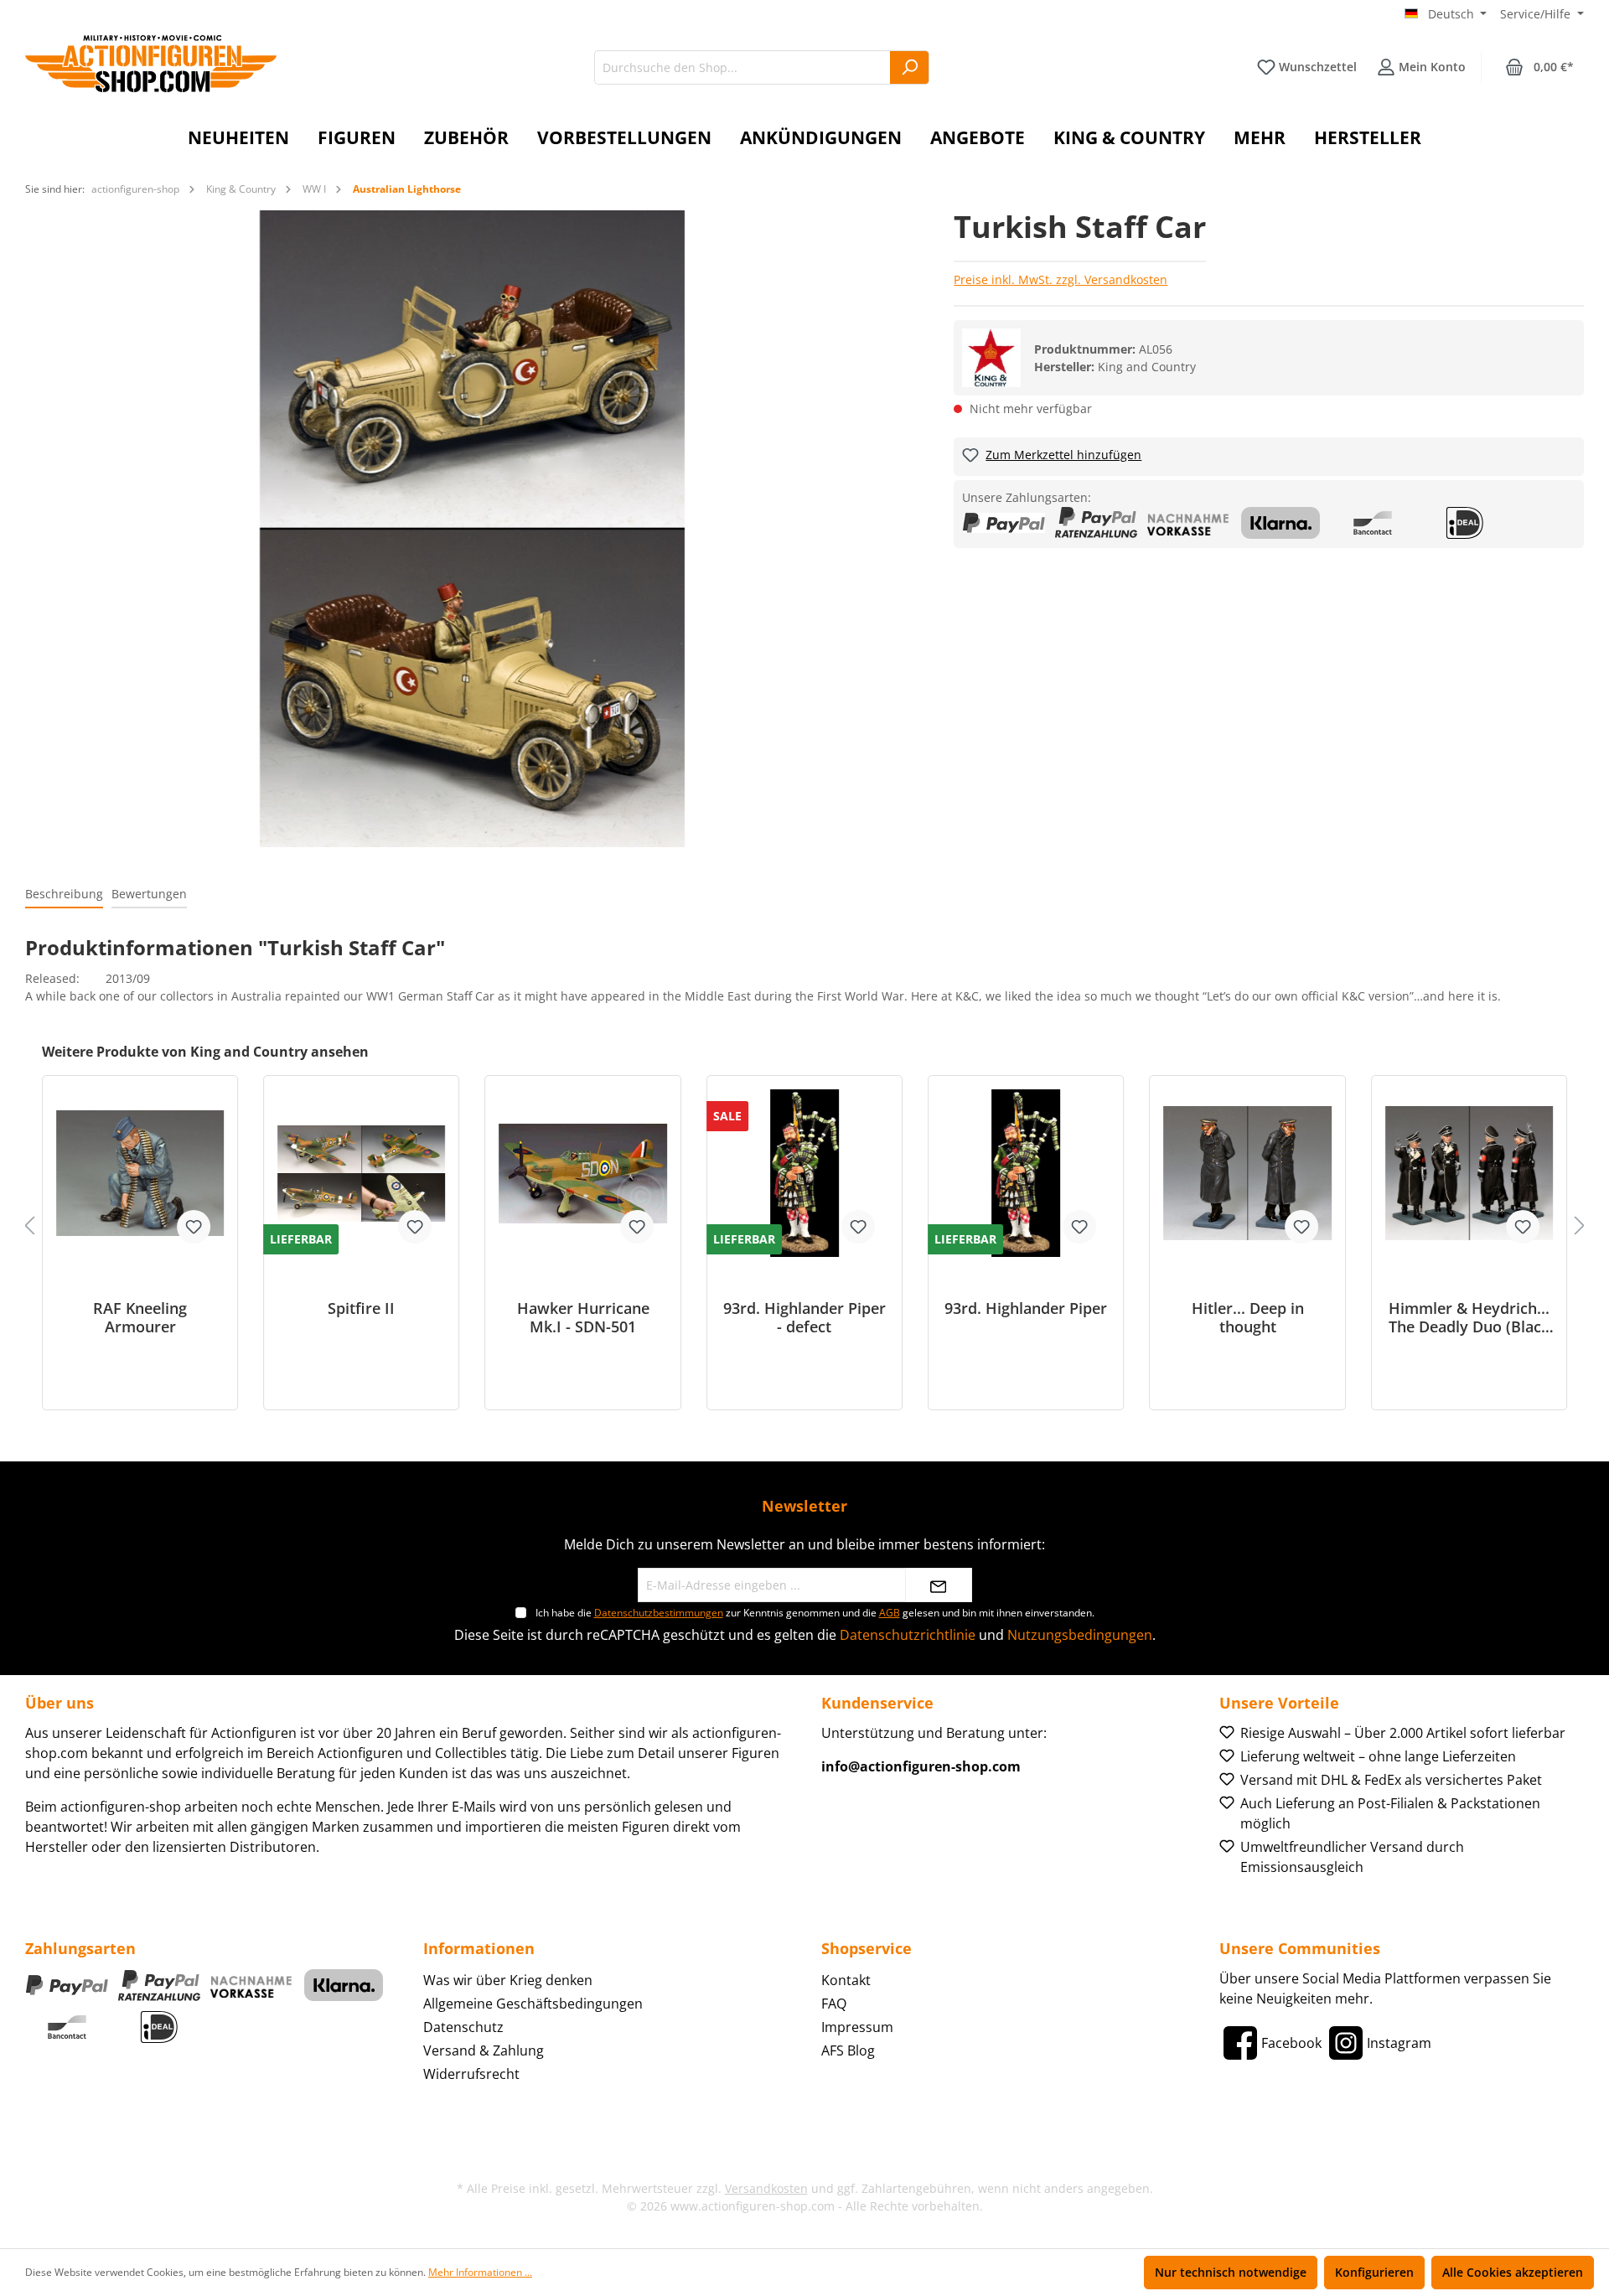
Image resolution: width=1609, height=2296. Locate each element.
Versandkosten (766, 2188)
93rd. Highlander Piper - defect (804, 1317)
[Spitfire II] (361, 1173)
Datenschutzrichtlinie (908, 1635)
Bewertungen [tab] (149, 894)
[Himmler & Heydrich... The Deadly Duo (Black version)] (1469, 1173)
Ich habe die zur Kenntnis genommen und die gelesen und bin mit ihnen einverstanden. (815, 1613)
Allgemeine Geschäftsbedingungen (533, 2004)
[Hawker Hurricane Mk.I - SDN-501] (583, 1173)
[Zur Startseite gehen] (151, 64)
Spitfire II (361, 1308)
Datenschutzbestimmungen (659, 1613)
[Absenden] (939, 1585)
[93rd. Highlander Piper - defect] (804, 1173)
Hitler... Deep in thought (1248, 1317)
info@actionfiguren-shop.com (921, 1766)
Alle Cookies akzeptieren (1513, 2272)
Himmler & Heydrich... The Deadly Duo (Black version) (1469, 1317)
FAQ (834, 2004)
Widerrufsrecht (471, 2074)
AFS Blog (848, 2050)
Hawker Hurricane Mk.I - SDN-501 (583, 1317)
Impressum (857, 2027)
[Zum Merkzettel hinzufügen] (194, 1227)
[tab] (64, 895)
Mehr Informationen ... (480, 2272)
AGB (890, 1613)
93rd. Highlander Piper (1026, 1308)
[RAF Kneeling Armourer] (140, 1173)
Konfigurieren (1374, 2272)
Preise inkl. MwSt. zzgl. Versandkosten (1061, 279)
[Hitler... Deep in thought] (1247, 1173)
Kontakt (846, 1980)
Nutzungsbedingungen (1080, 1635)
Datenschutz (463, 2027)
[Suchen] (910, 67)
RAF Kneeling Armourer (140, 1317)
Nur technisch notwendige (1231, 2272)
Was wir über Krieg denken (508, 1980)
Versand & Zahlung (484, 2050)
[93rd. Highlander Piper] (1026, 1173)
